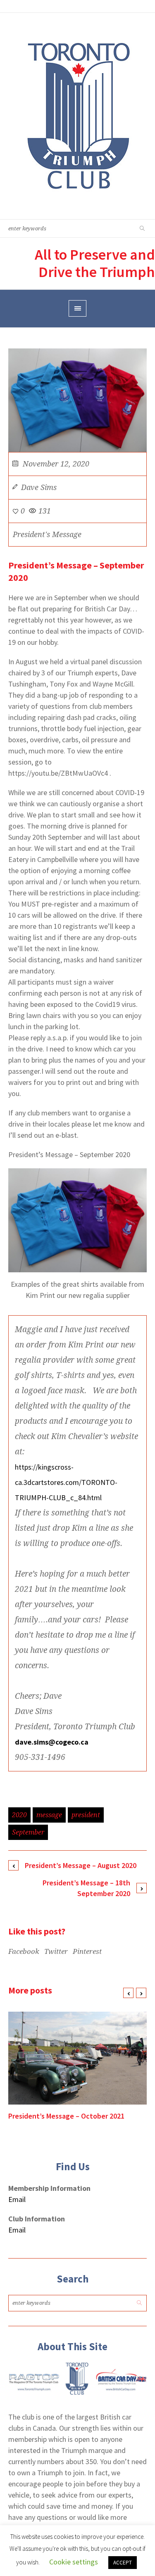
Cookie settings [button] (74, 2562)
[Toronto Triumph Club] (77, 116)
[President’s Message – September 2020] (77, 399)
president (86, 1815)
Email (17, 2199)
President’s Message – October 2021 (66, 2116)
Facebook (24, 1951)
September (28, 1832)
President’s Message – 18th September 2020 (86, 1888)
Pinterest (87, 1951)
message (49, 1815)
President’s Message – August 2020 (81, 1865)
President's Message (47, 534)
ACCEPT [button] (123, 2563)
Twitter (56, 1951)
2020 (19, 1815)
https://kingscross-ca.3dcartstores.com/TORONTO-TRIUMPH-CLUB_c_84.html (66, 1482)
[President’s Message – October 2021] (77, 2058)
